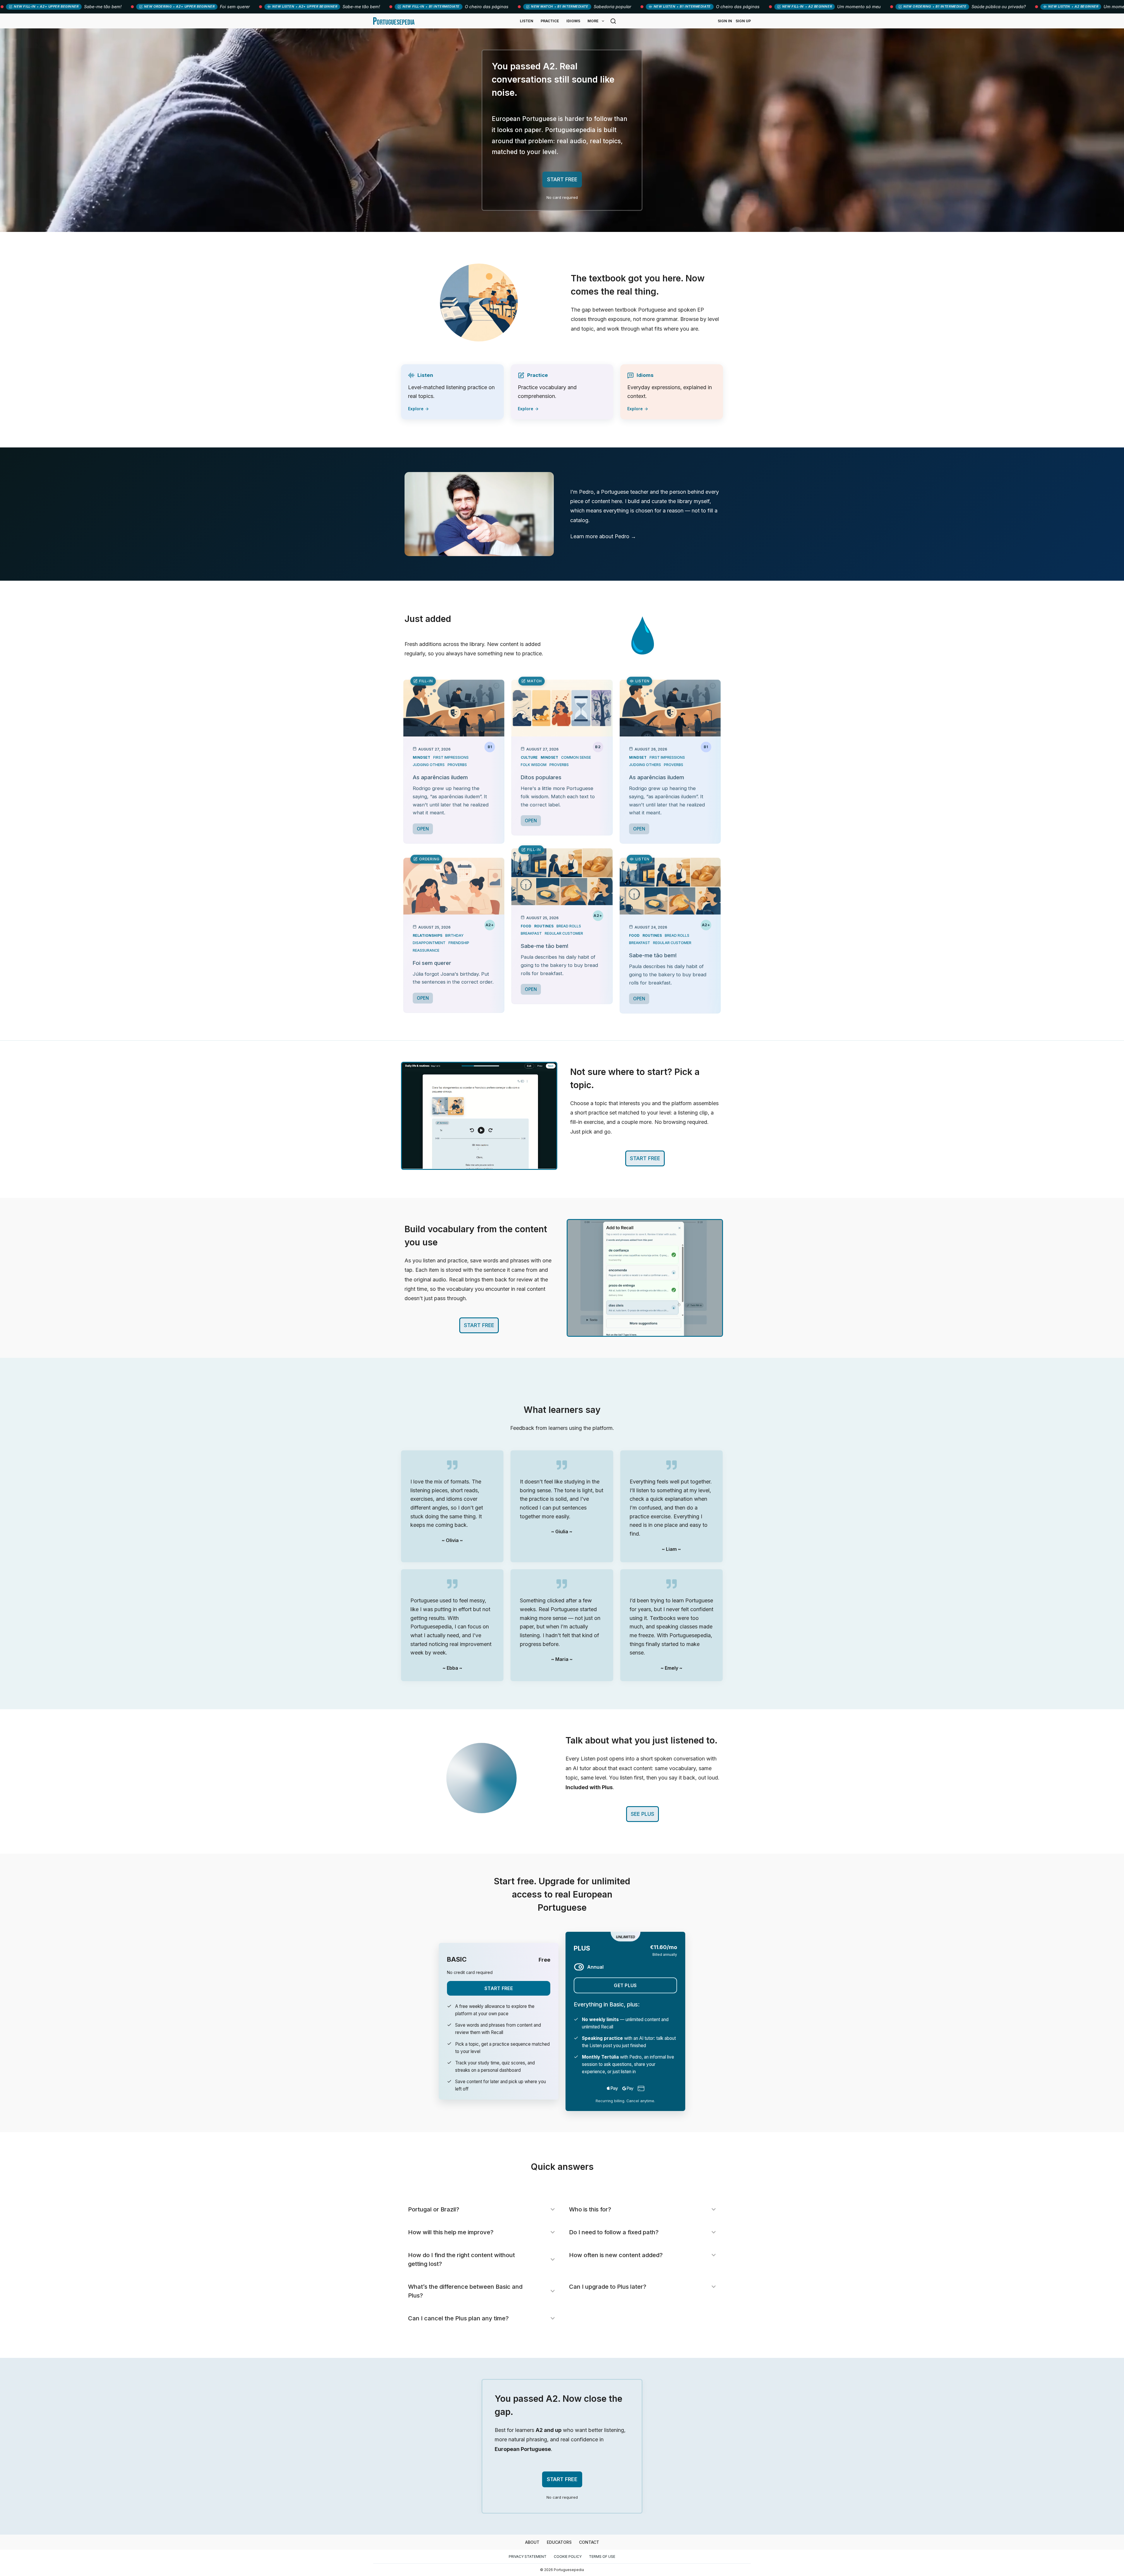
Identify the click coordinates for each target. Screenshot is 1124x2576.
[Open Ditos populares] (562, 708)
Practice (550, 21)
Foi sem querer (432, 963)
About (532, 2542)
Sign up (743, 21)
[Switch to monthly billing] (579, 1967)
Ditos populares (541, 777)
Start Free (499, 1988)
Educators (559, 2542)
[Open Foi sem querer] (454, 886)
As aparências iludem (440, 777)
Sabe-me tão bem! (545, 946)
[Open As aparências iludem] (454, 708)
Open (423, 829)
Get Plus (625, 1985)
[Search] (613, 21)
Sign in (725, 21)
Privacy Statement (528, 2557)
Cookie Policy (568, 2557)
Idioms (573, 21)
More (593, 21)
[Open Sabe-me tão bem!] (562, 877)
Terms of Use (602, 2557)
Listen (527, 21)
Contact (589, 2542)
